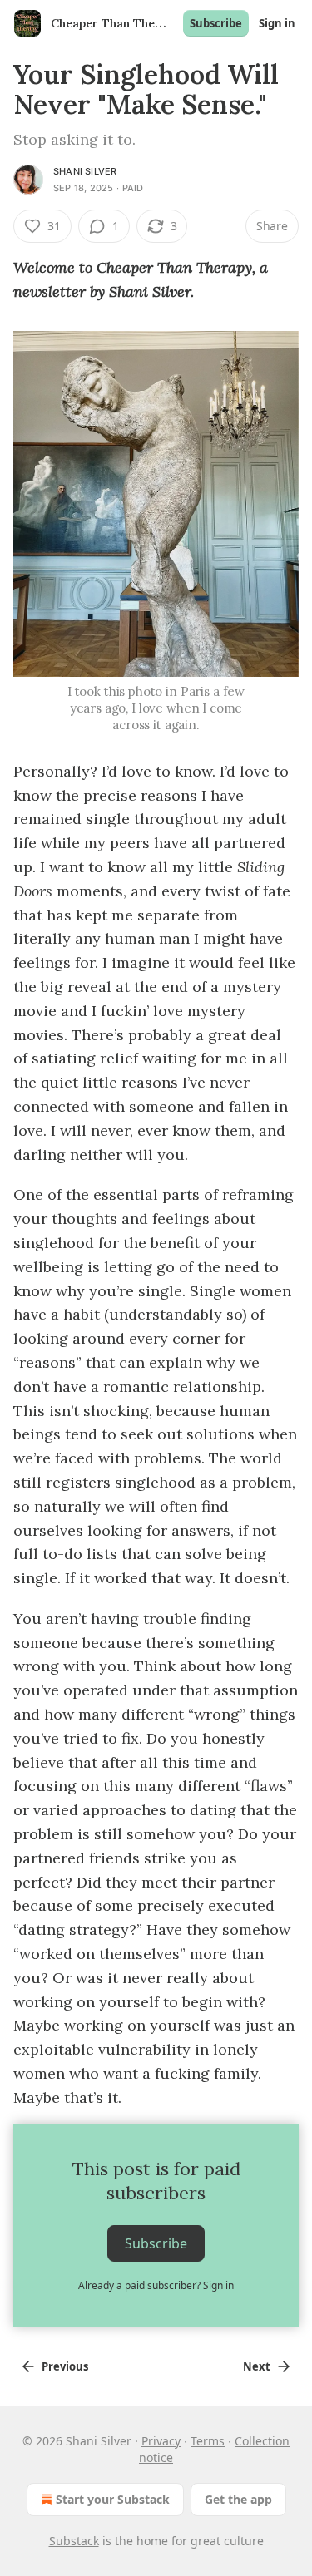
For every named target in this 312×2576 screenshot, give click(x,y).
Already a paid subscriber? (156, 2285)
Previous (65, 2366)
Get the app (238, 2499)
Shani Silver (85, 171)
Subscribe (216, 23)
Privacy (161, 2441)
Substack (74, 2541)
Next (257, 2366)
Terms (208, 2441)
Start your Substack (113, 2499)
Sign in (277, 23)
